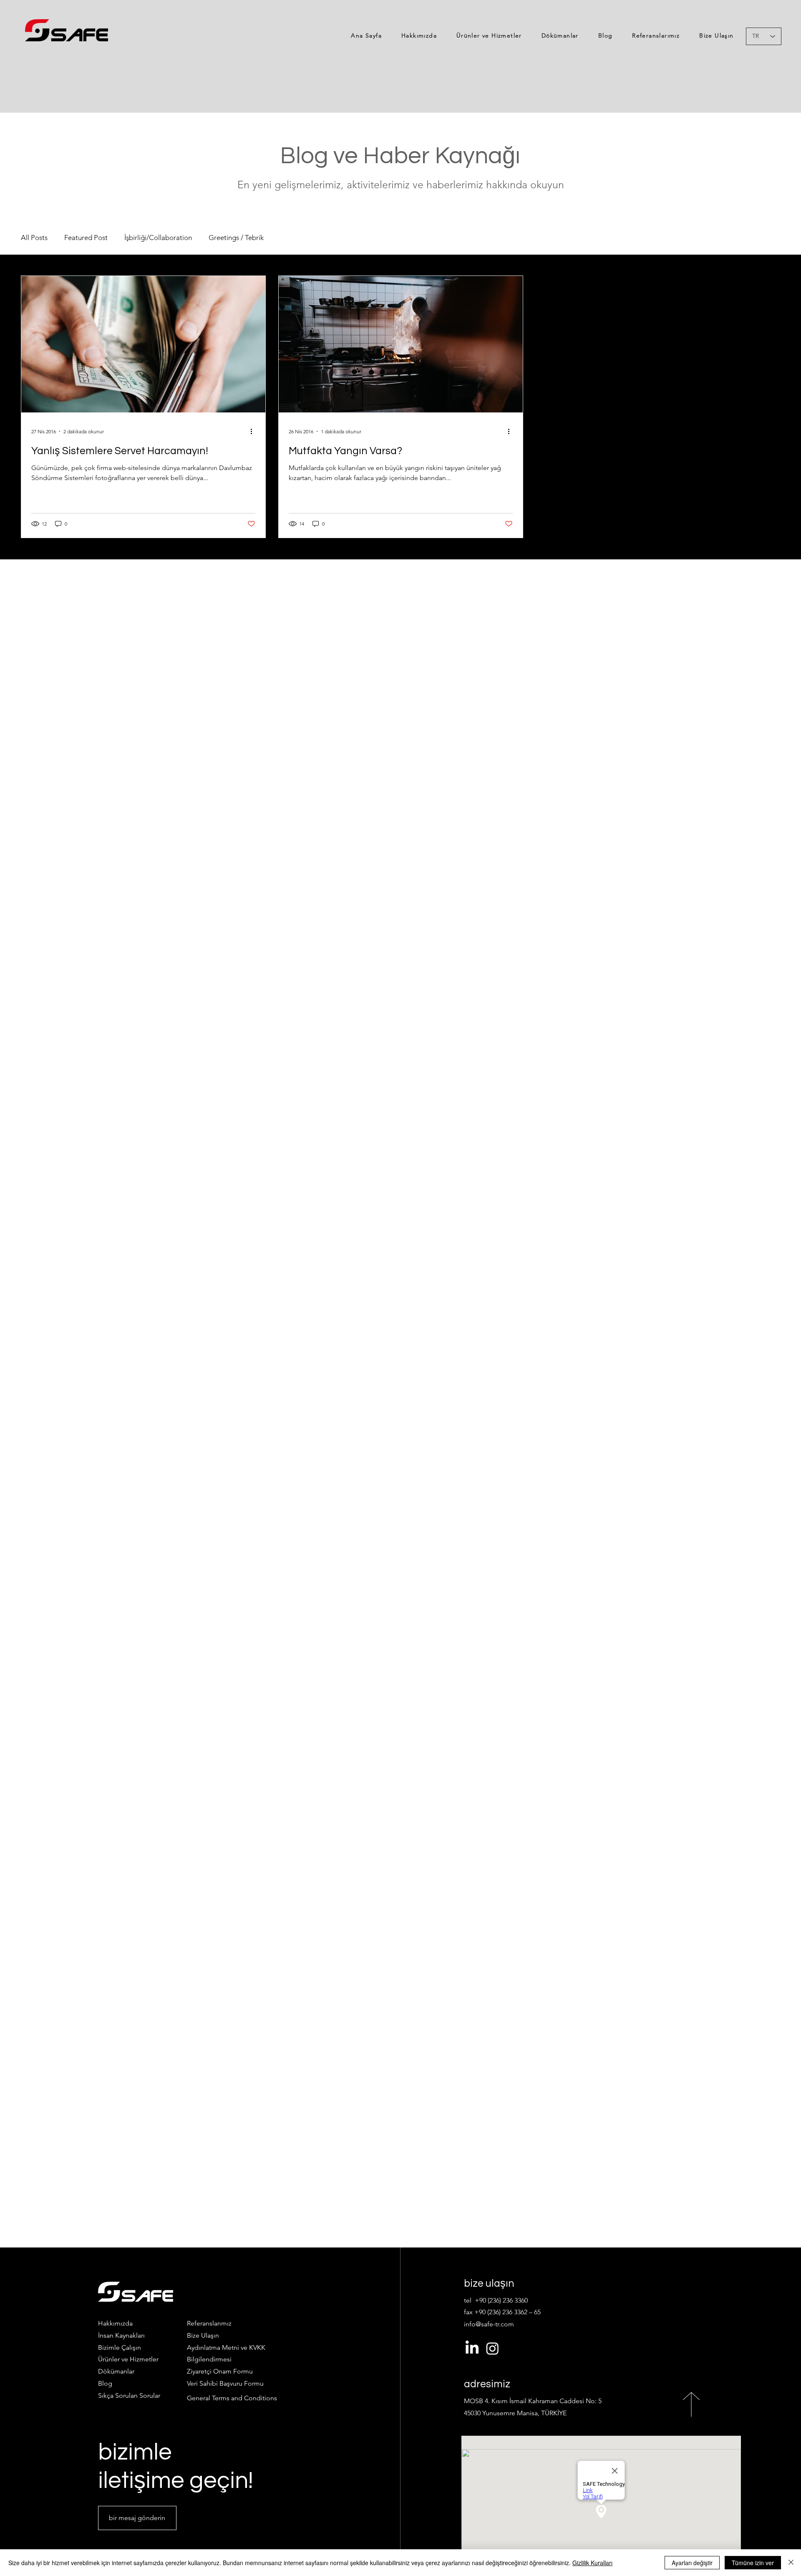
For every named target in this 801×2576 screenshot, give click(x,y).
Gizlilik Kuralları (592, 2563)
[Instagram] (492, 2348)
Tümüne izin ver (753, 2563)
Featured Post (86, 238)
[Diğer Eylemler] (254, 431)
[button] (220, 2371)
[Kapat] (791, 2563)
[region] (67, 30)
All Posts (34, 238)
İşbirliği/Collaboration (158, 238)
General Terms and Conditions (232, 2398)
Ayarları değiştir (692, 2563)
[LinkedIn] (472, 2348)
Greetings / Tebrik (236, 238)
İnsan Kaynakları (121, 2335)
